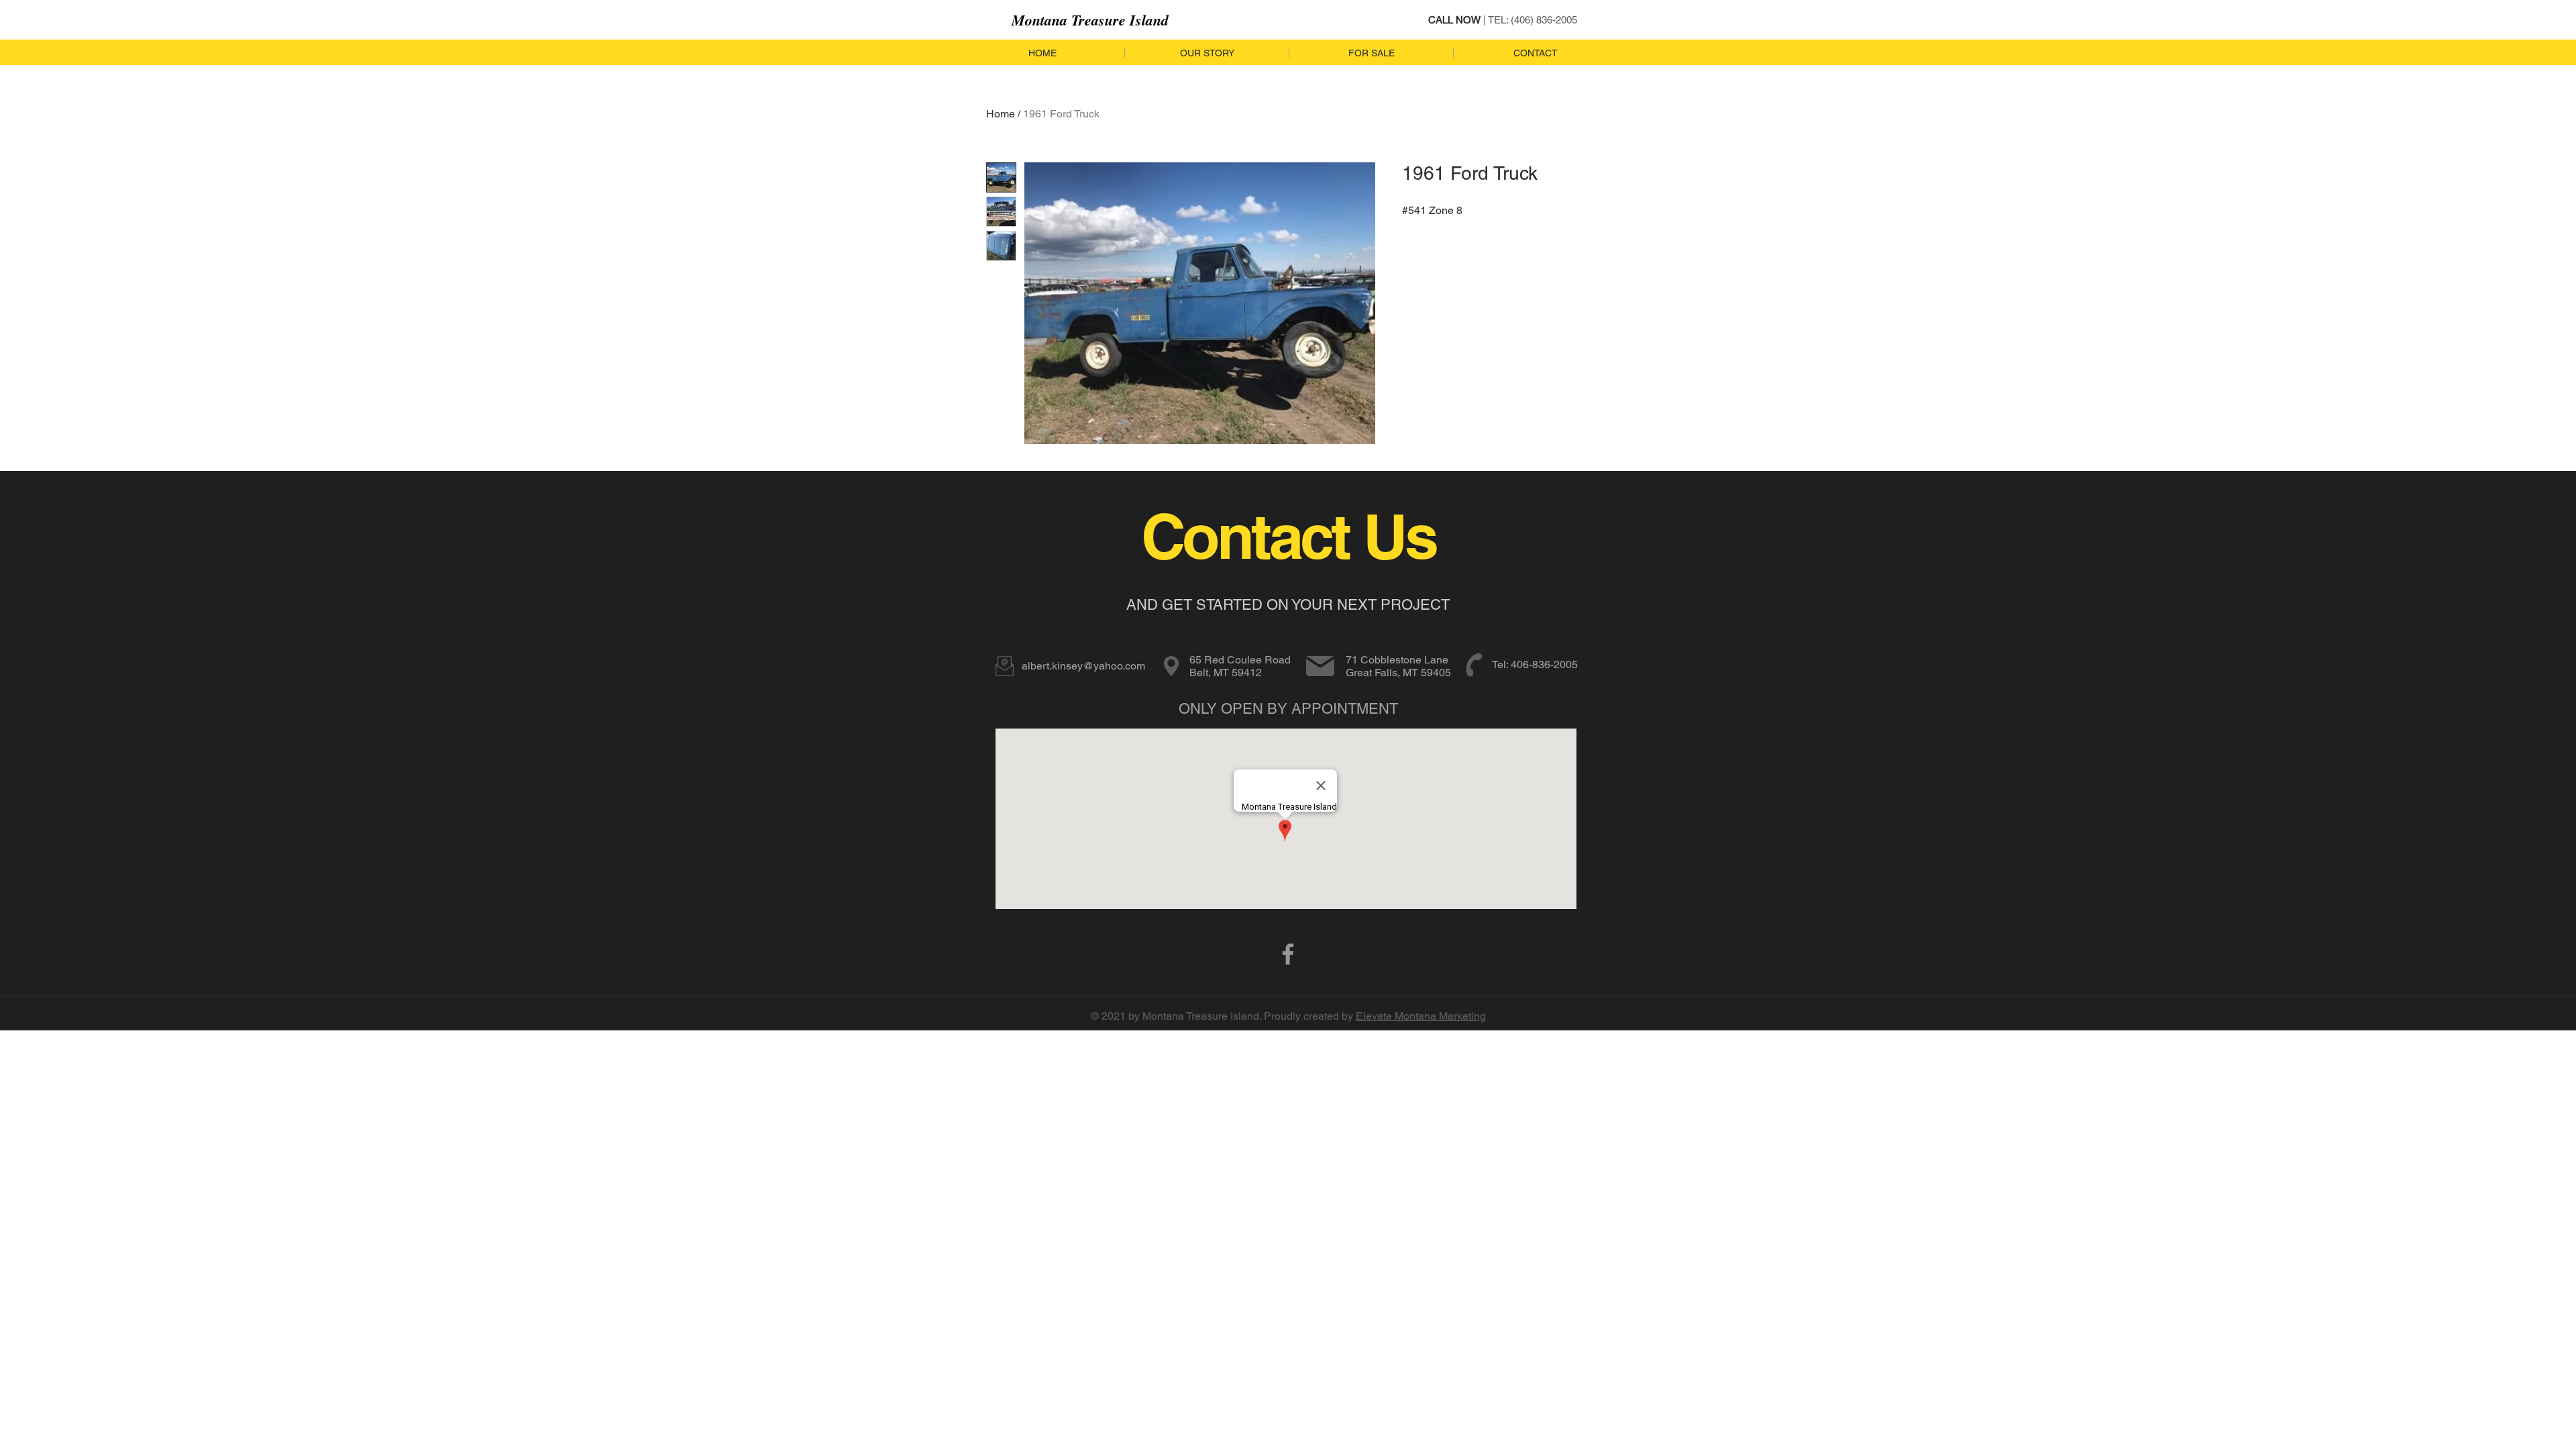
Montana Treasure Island (1090, 20)
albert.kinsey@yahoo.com (1083, 666)
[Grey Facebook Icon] (1288, 954)
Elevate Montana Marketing (1421, 1016)
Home (1001, 114)
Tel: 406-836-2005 (1535, 664)
